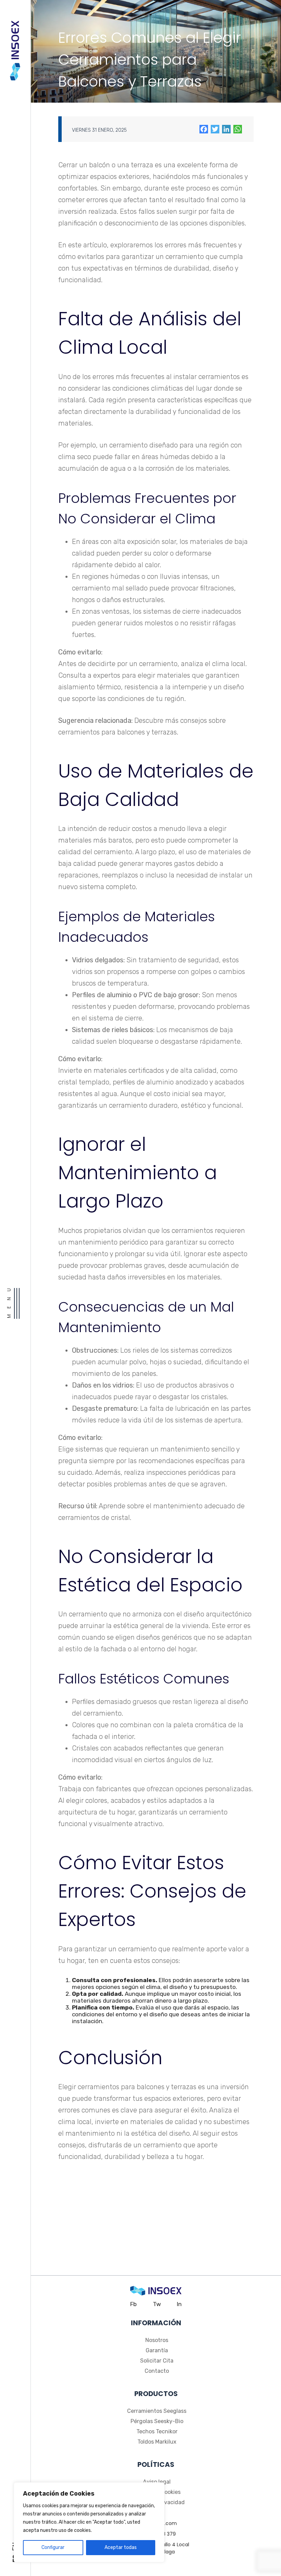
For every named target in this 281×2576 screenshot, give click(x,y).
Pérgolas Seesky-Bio (157, 2421)
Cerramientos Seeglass (157, 2411)
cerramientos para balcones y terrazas (118, 732)
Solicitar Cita (157, 2361)
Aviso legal (157, 2482)
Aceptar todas (121, 2547)
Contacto (157, 2371)
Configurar (53, 2547)
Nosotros (157, 2340)
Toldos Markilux (157, 2442)
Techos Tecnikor (157, 2431)
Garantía (157, 2350)
